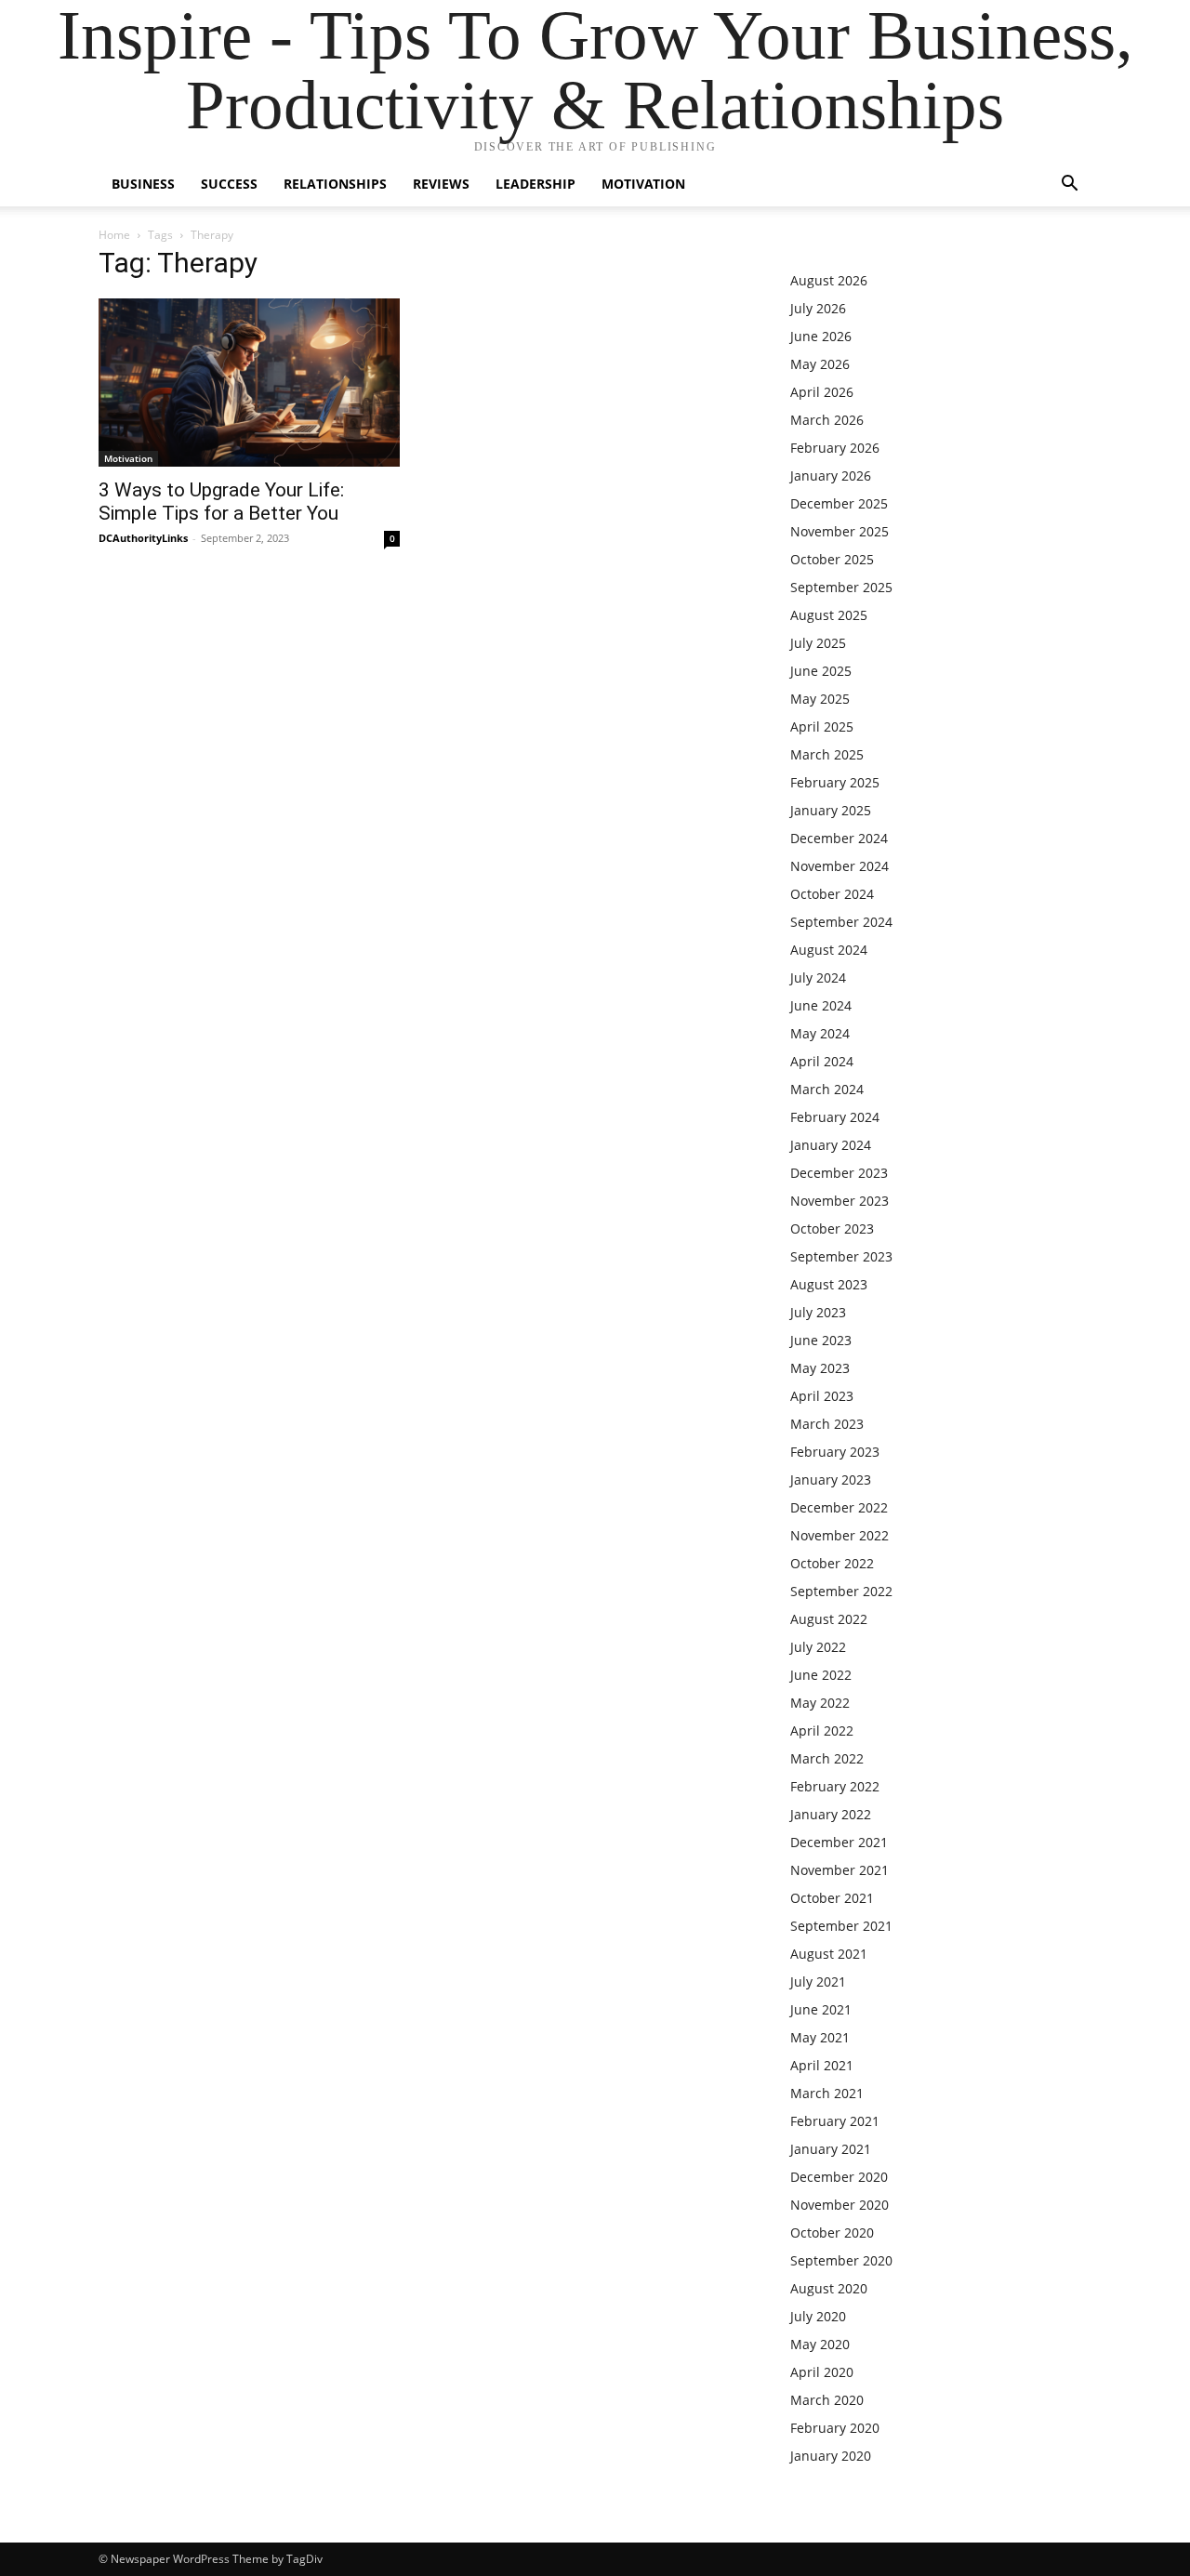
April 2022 (822, 1731)
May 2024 (820, 1033)
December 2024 (839, 838)
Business (143, 184)
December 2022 (839, 1507)
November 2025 (840, 531)
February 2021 (835, 2121)
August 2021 (829, 1954)
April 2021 (822, 2065)
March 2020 (827, 2400)
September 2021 (841, 1926)
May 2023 (820, 1368)
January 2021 (831, 2149)
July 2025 (818, 643)
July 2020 (818, 2316)
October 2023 (832, 1229)
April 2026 (822, 392)
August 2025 (829, 615)
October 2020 (832, 2233)
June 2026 (821, 336)
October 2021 (832, 1898)
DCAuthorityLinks (143, 538)
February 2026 (835, 448)
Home (114, 235)
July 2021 (818, 1982)
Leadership (535, 184)
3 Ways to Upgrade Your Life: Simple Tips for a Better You (221, 502)
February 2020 (835, 2428)
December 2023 (839, 1173)
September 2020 (841, 2260)
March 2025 (827, 754)
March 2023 (827, 1424)
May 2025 (820, 699)
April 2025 (822, 727)
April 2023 (822, 1396)
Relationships (335, 184)
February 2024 (835, 1117)
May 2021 (820, 2037)
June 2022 (821, 1675)
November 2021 (840, 1870)
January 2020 (831, 2456)
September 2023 (841, 1256)
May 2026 (820, 364)
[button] (1069, 185)
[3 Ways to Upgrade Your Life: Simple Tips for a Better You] (249, 383)
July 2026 (818, 308)
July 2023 (818, 1312)
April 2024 (822, 1061)
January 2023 (831, 1480)
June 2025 (821, 671)
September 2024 (841, 922)
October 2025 (832, 559)
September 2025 (841, 587)
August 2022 (829, 1619)
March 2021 (827, 2093)
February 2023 (835, 1452)
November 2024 (840, 866)
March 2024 (827, 1089)
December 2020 (839, 2177)
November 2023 (840, 1201)
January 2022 (831, 1814)
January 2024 (831, 1145)
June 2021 (821, 2009)
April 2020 (822, 2372)
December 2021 (839, 1842)
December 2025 (839, 503)
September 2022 (841, 1591)
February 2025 (835, 782)
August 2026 (829, 280)
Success (229, 184)
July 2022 (818, 1647)
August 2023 (829, 1284)
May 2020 (820, 2344)
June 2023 (821, 1340)
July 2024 (818, 978)
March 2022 (827, 1758)
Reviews (441, 184)
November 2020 (840, 2205)
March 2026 (827, 420)
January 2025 (831, 810)
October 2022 (832, 1563)
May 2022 (820, 1703)
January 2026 (831, 476)
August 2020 (829, 2288)
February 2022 (835, 1786)
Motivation (643, 184)
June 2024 (821, 1005)
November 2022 (840, 1535)
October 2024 (832, 894)
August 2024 (829, 950)
